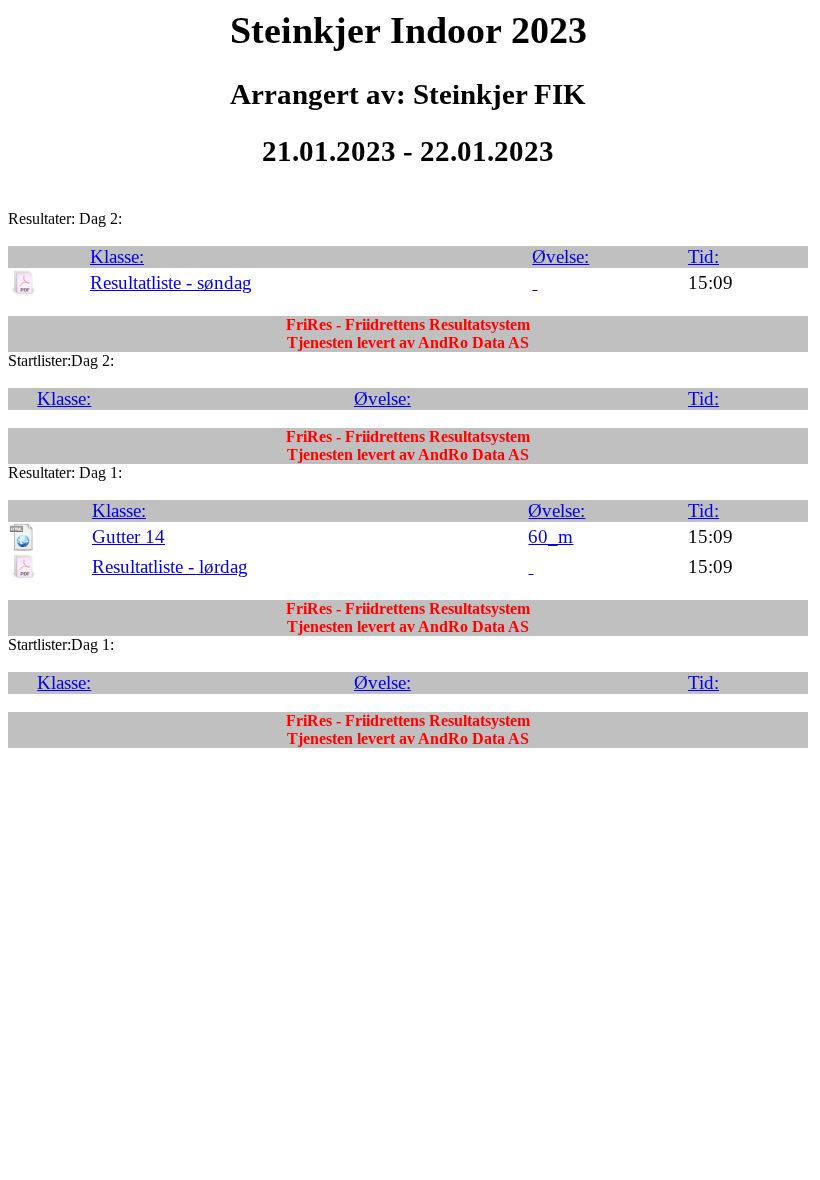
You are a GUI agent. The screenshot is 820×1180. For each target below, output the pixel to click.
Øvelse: (560, 256)
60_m (550, 536)
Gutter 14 (128, 536)
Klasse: (117, 256)
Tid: (703, 256)
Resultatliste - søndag (171, 282)
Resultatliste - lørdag (170, 566)
